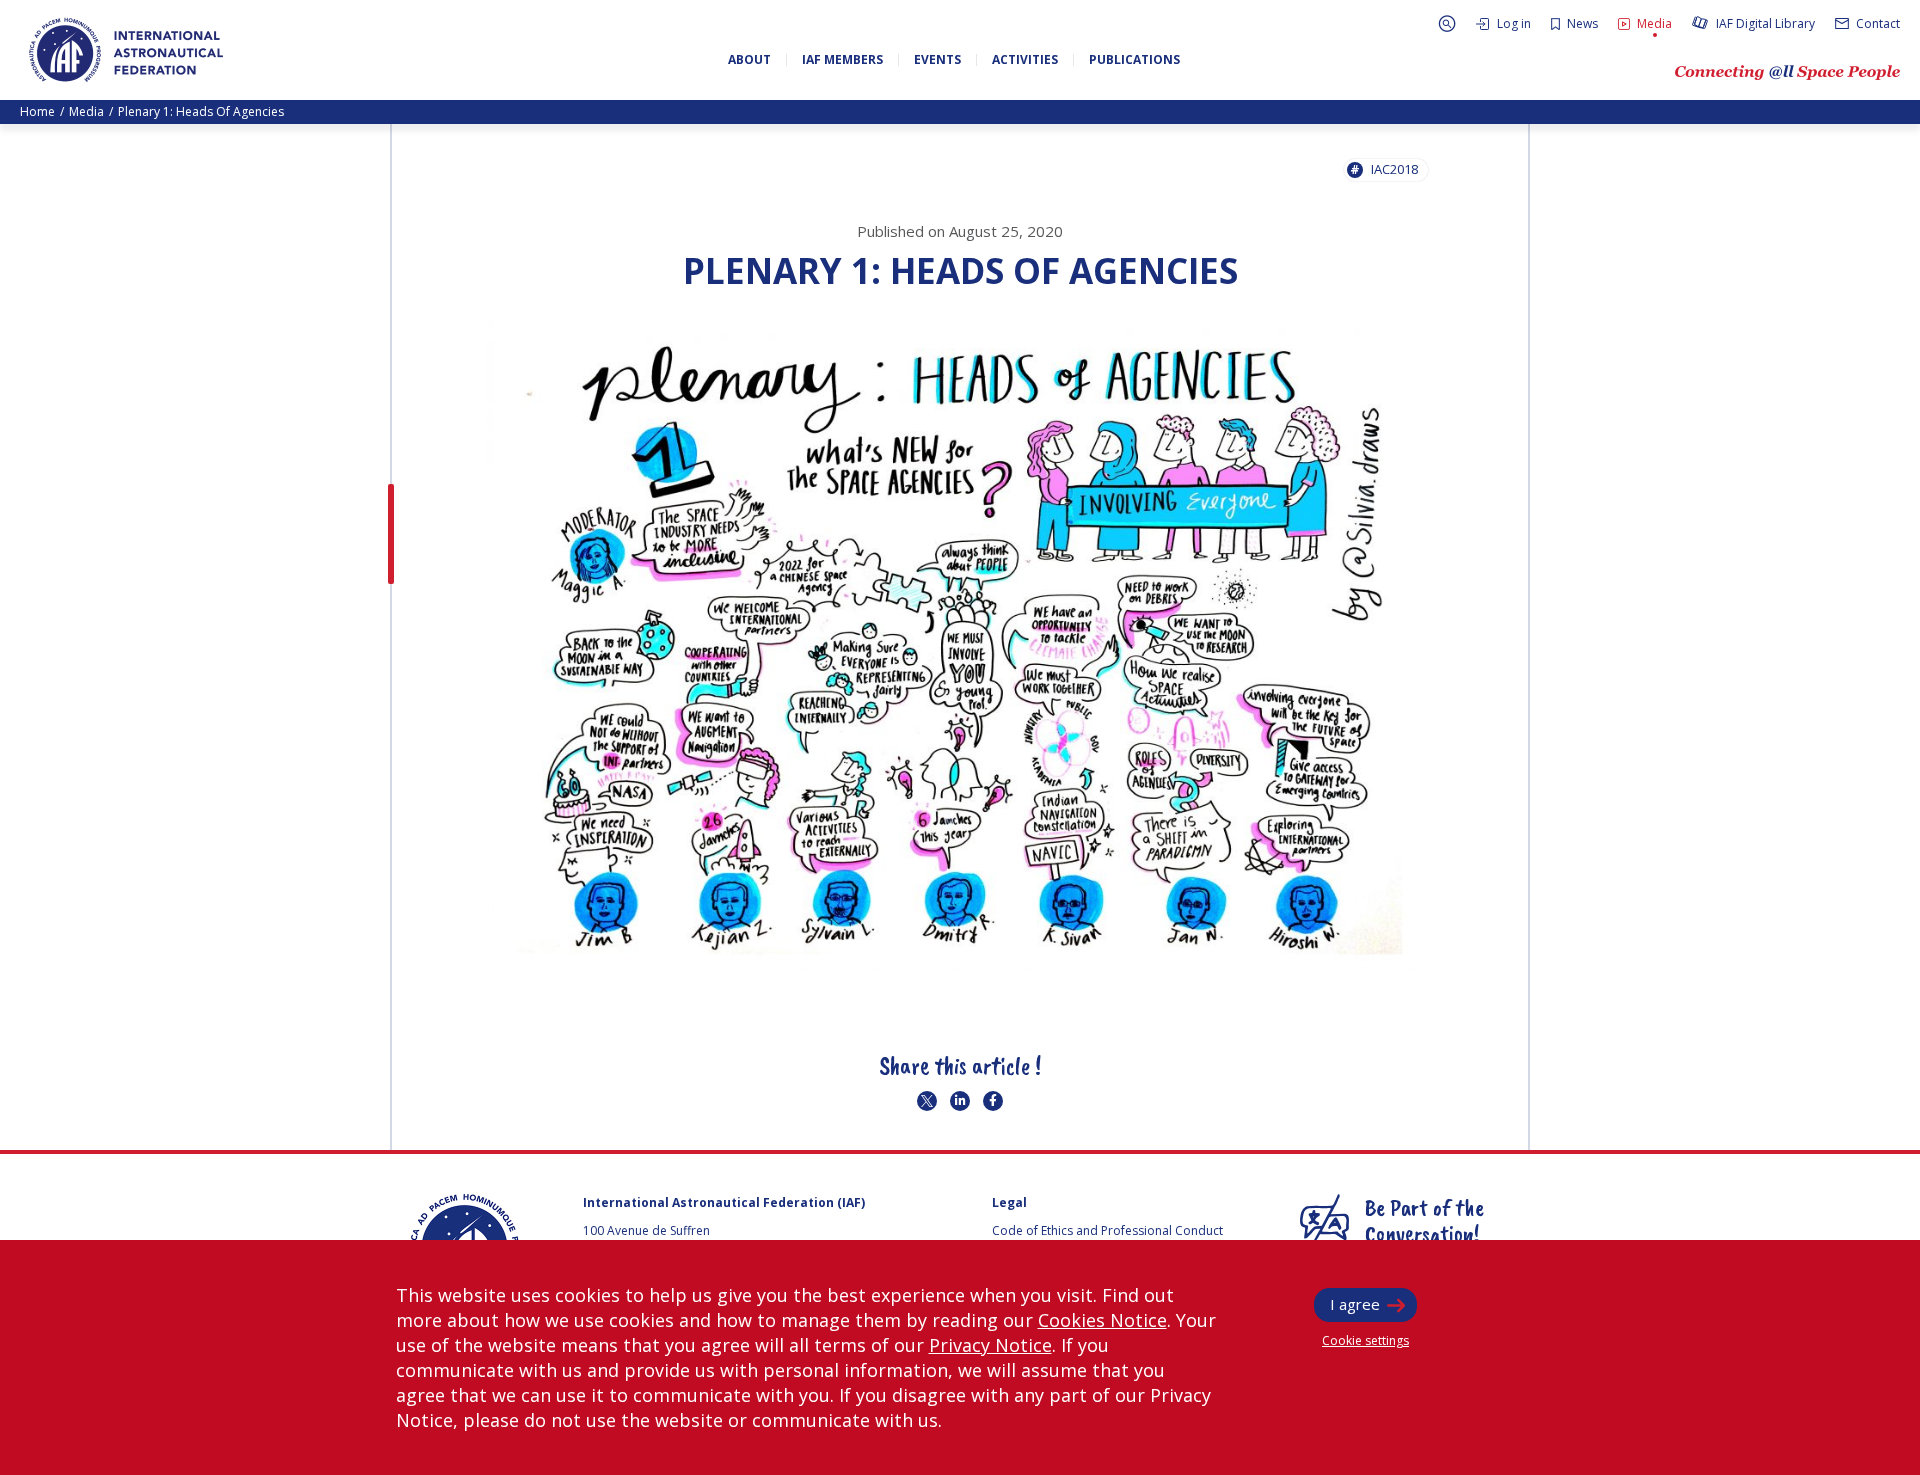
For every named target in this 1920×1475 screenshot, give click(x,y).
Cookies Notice (1102, 1320)
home (37, 111)
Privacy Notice (990, 1345)
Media (86, 111)
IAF (126, 50)
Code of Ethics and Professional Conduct (1107, 1230)
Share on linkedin (960, 1101)
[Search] (1447, 23)
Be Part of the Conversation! (1424, 1220)
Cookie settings (1365, 1340)
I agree (1355, 1304)
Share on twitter (927, 1101)
